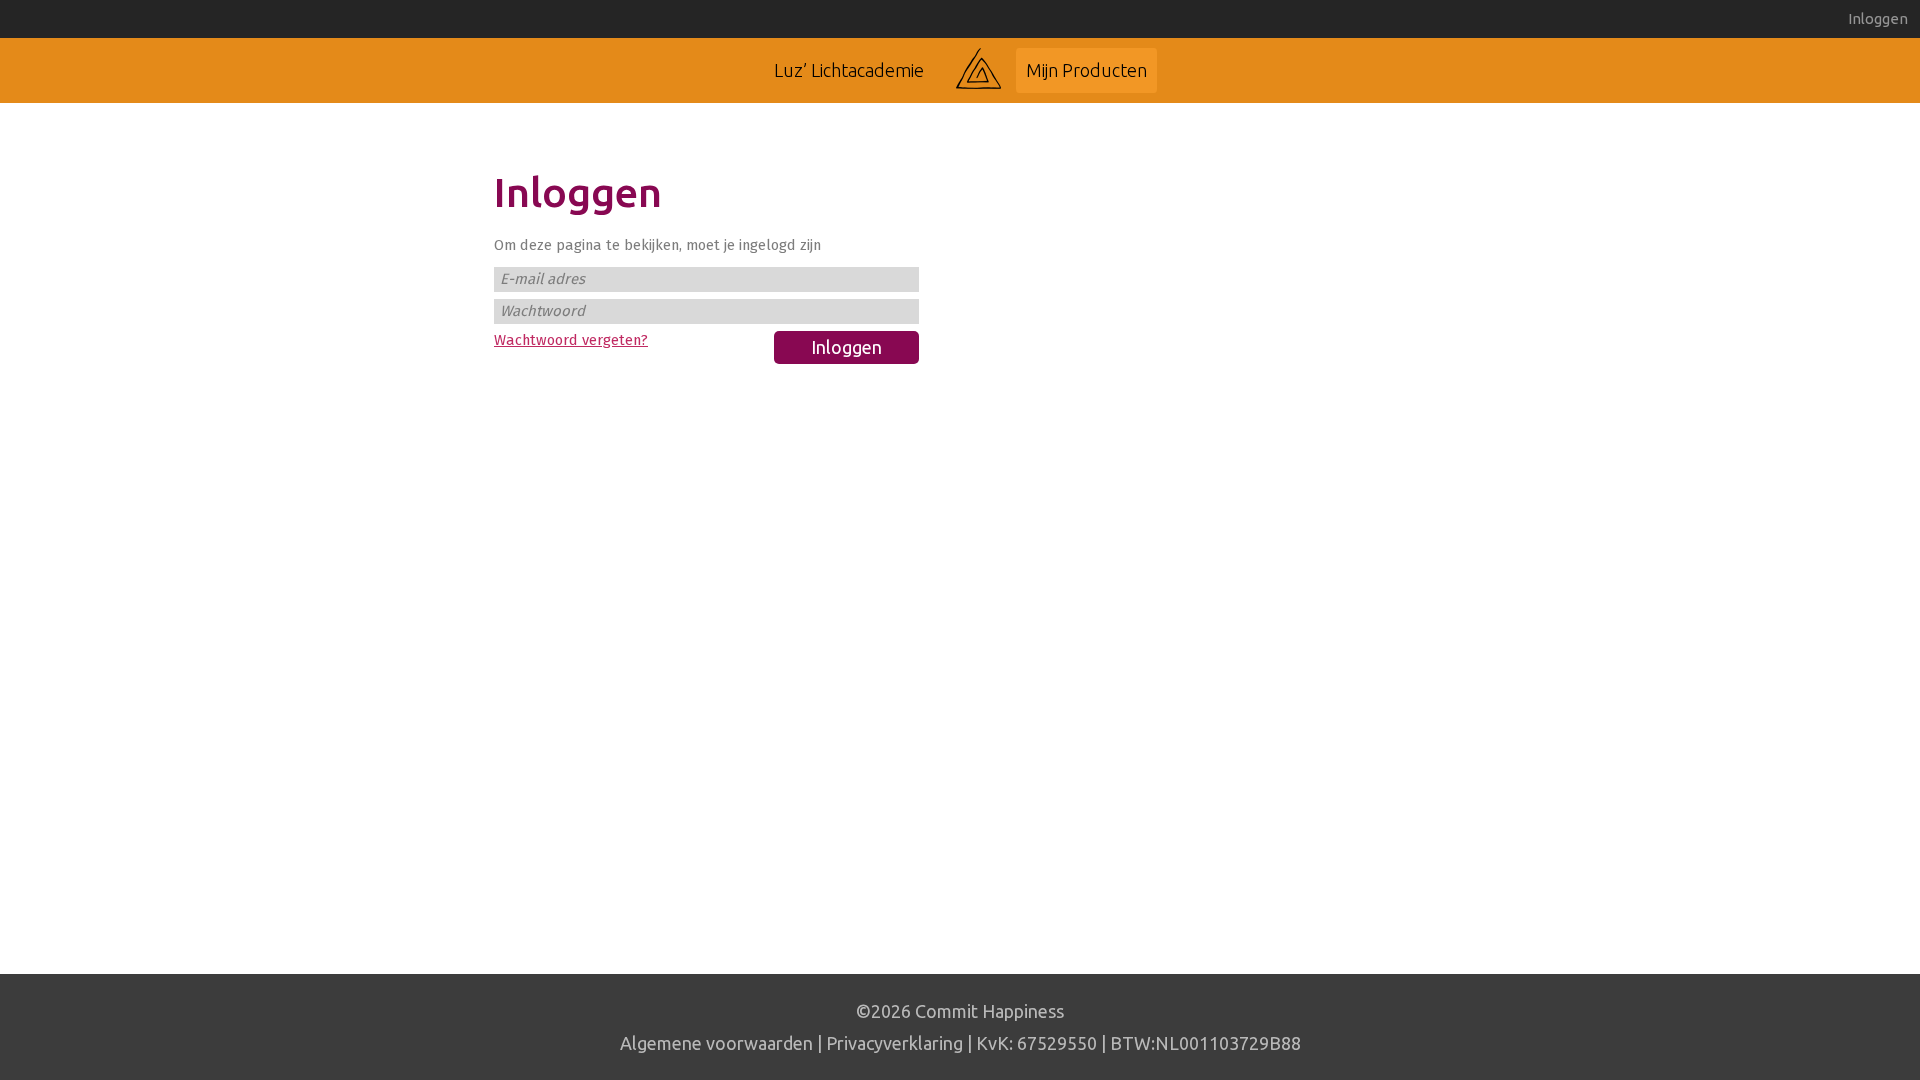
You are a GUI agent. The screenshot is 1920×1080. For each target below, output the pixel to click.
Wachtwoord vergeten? (571, 340)
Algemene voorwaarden (716, 1043)
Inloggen (1878, 18)
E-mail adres (542, 279)
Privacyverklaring (894, 1043)
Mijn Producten (1086, 70)
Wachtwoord (542, 311)
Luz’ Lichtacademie (849, 70)
